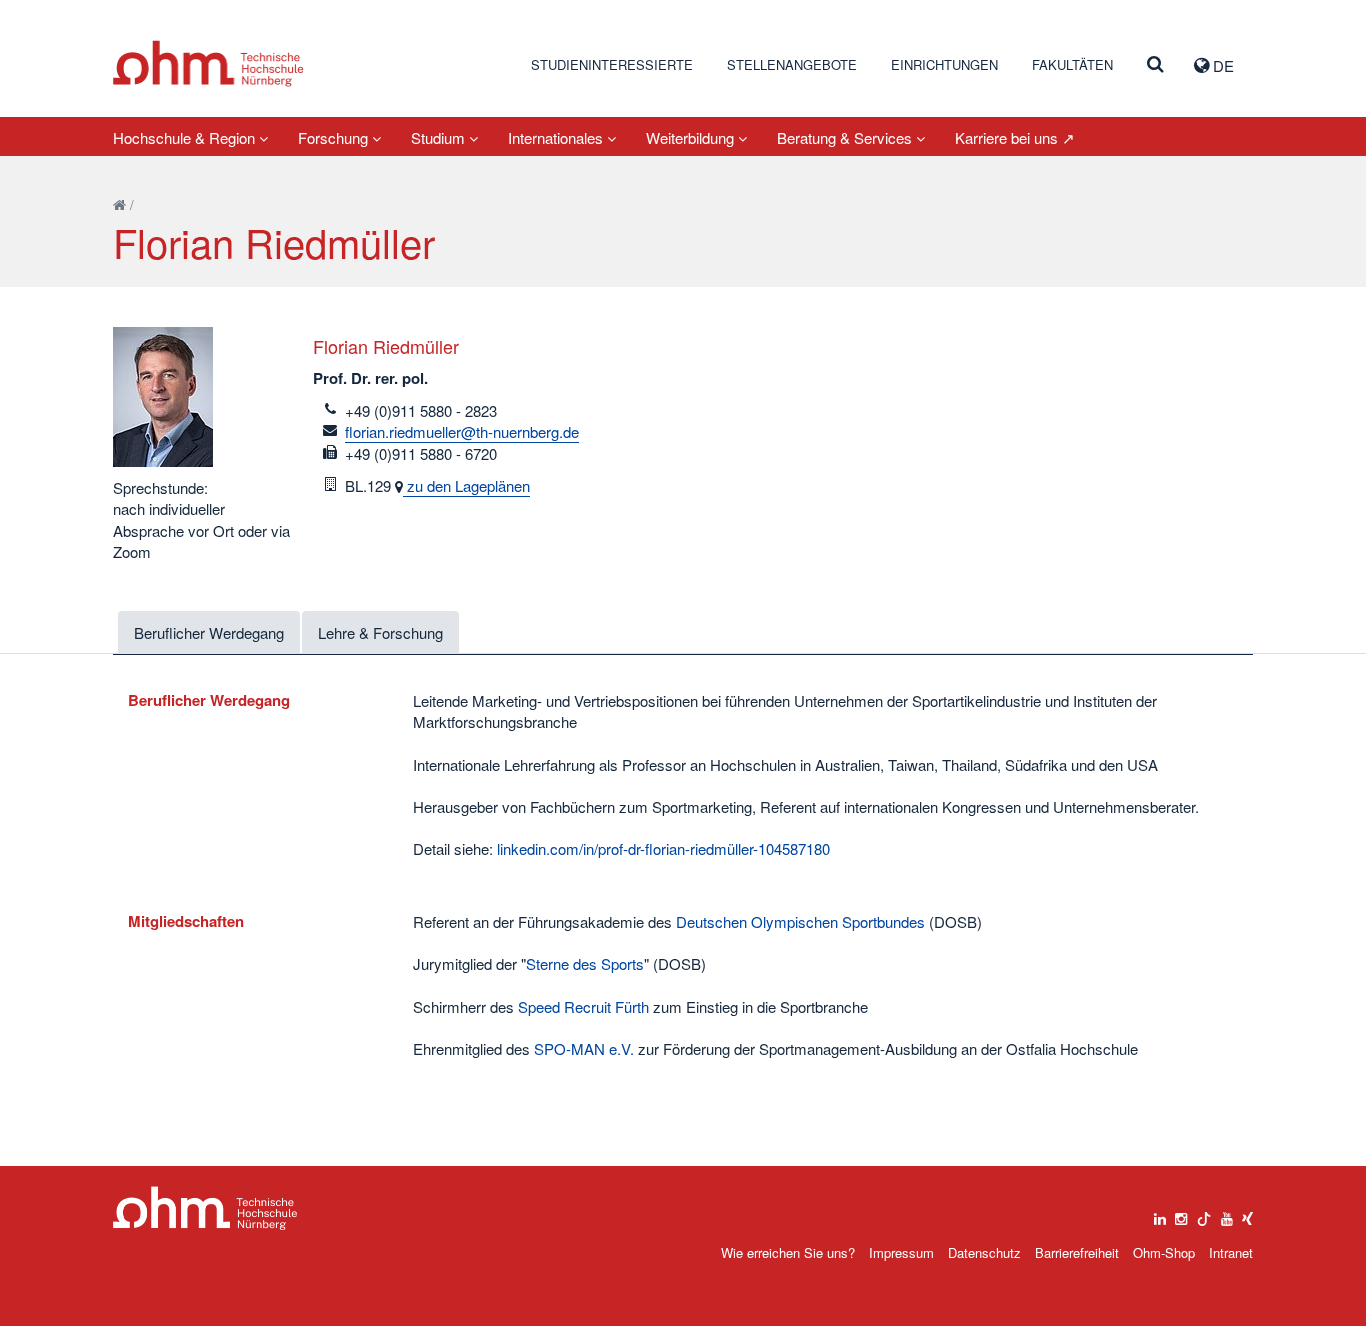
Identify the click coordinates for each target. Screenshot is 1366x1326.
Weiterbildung (692, 137)
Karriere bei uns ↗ (1015, 137)
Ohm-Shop (1164, 1252)
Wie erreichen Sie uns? (788, 1252)
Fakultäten (1072, 64)
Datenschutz (984, 1252)
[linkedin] (1160, 1214)
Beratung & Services (846, 137)
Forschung (335, 137)
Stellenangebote (792, 64)
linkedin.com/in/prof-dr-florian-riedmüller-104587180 (663, 848)
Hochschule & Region (186, 137)
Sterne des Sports (585, 963)
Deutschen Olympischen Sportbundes (800, 921)
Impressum (901, 1252)
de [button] (1221, 65)
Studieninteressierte (612, 64)
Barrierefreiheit (1077, 1252)
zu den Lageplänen (466, 485)
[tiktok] (1204, 1214)
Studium (440, 137)
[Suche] (1155, 65)
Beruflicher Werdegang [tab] (209, 632)
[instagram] (1181, 1214)
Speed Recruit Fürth (583, 1006)
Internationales (557, 137)
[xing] (1247, 1214)
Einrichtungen (944, 64)
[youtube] (1227, 1214)
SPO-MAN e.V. (584, 1048)
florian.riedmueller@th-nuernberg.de (462, 431)
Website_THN (208, 63)
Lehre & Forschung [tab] (380, 632)
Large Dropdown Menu (205, 1208)
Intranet (1231, 1252)
